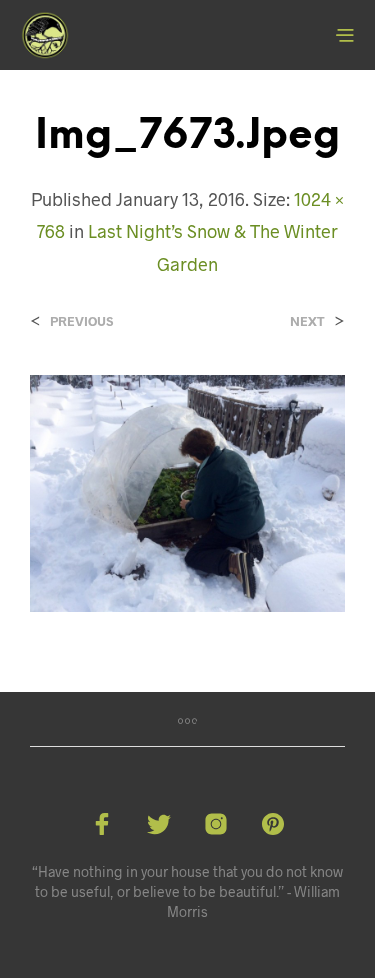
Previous (81, 321)
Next (307, 321)
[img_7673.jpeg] (187, 491)
